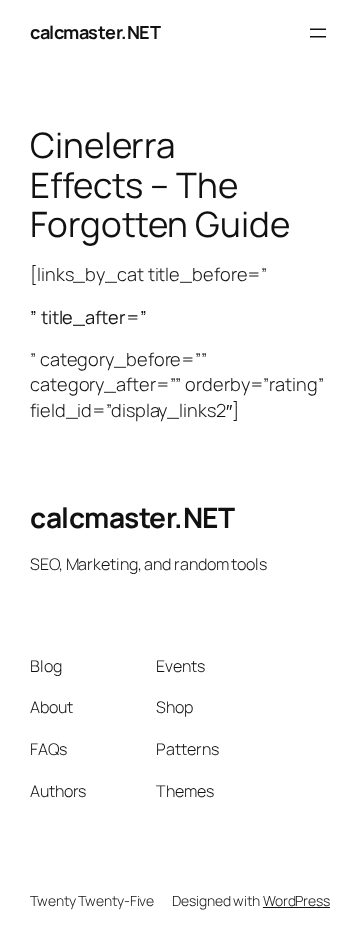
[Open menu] (318, 33)
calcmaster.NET (95, 32)
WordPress (296, 900)
